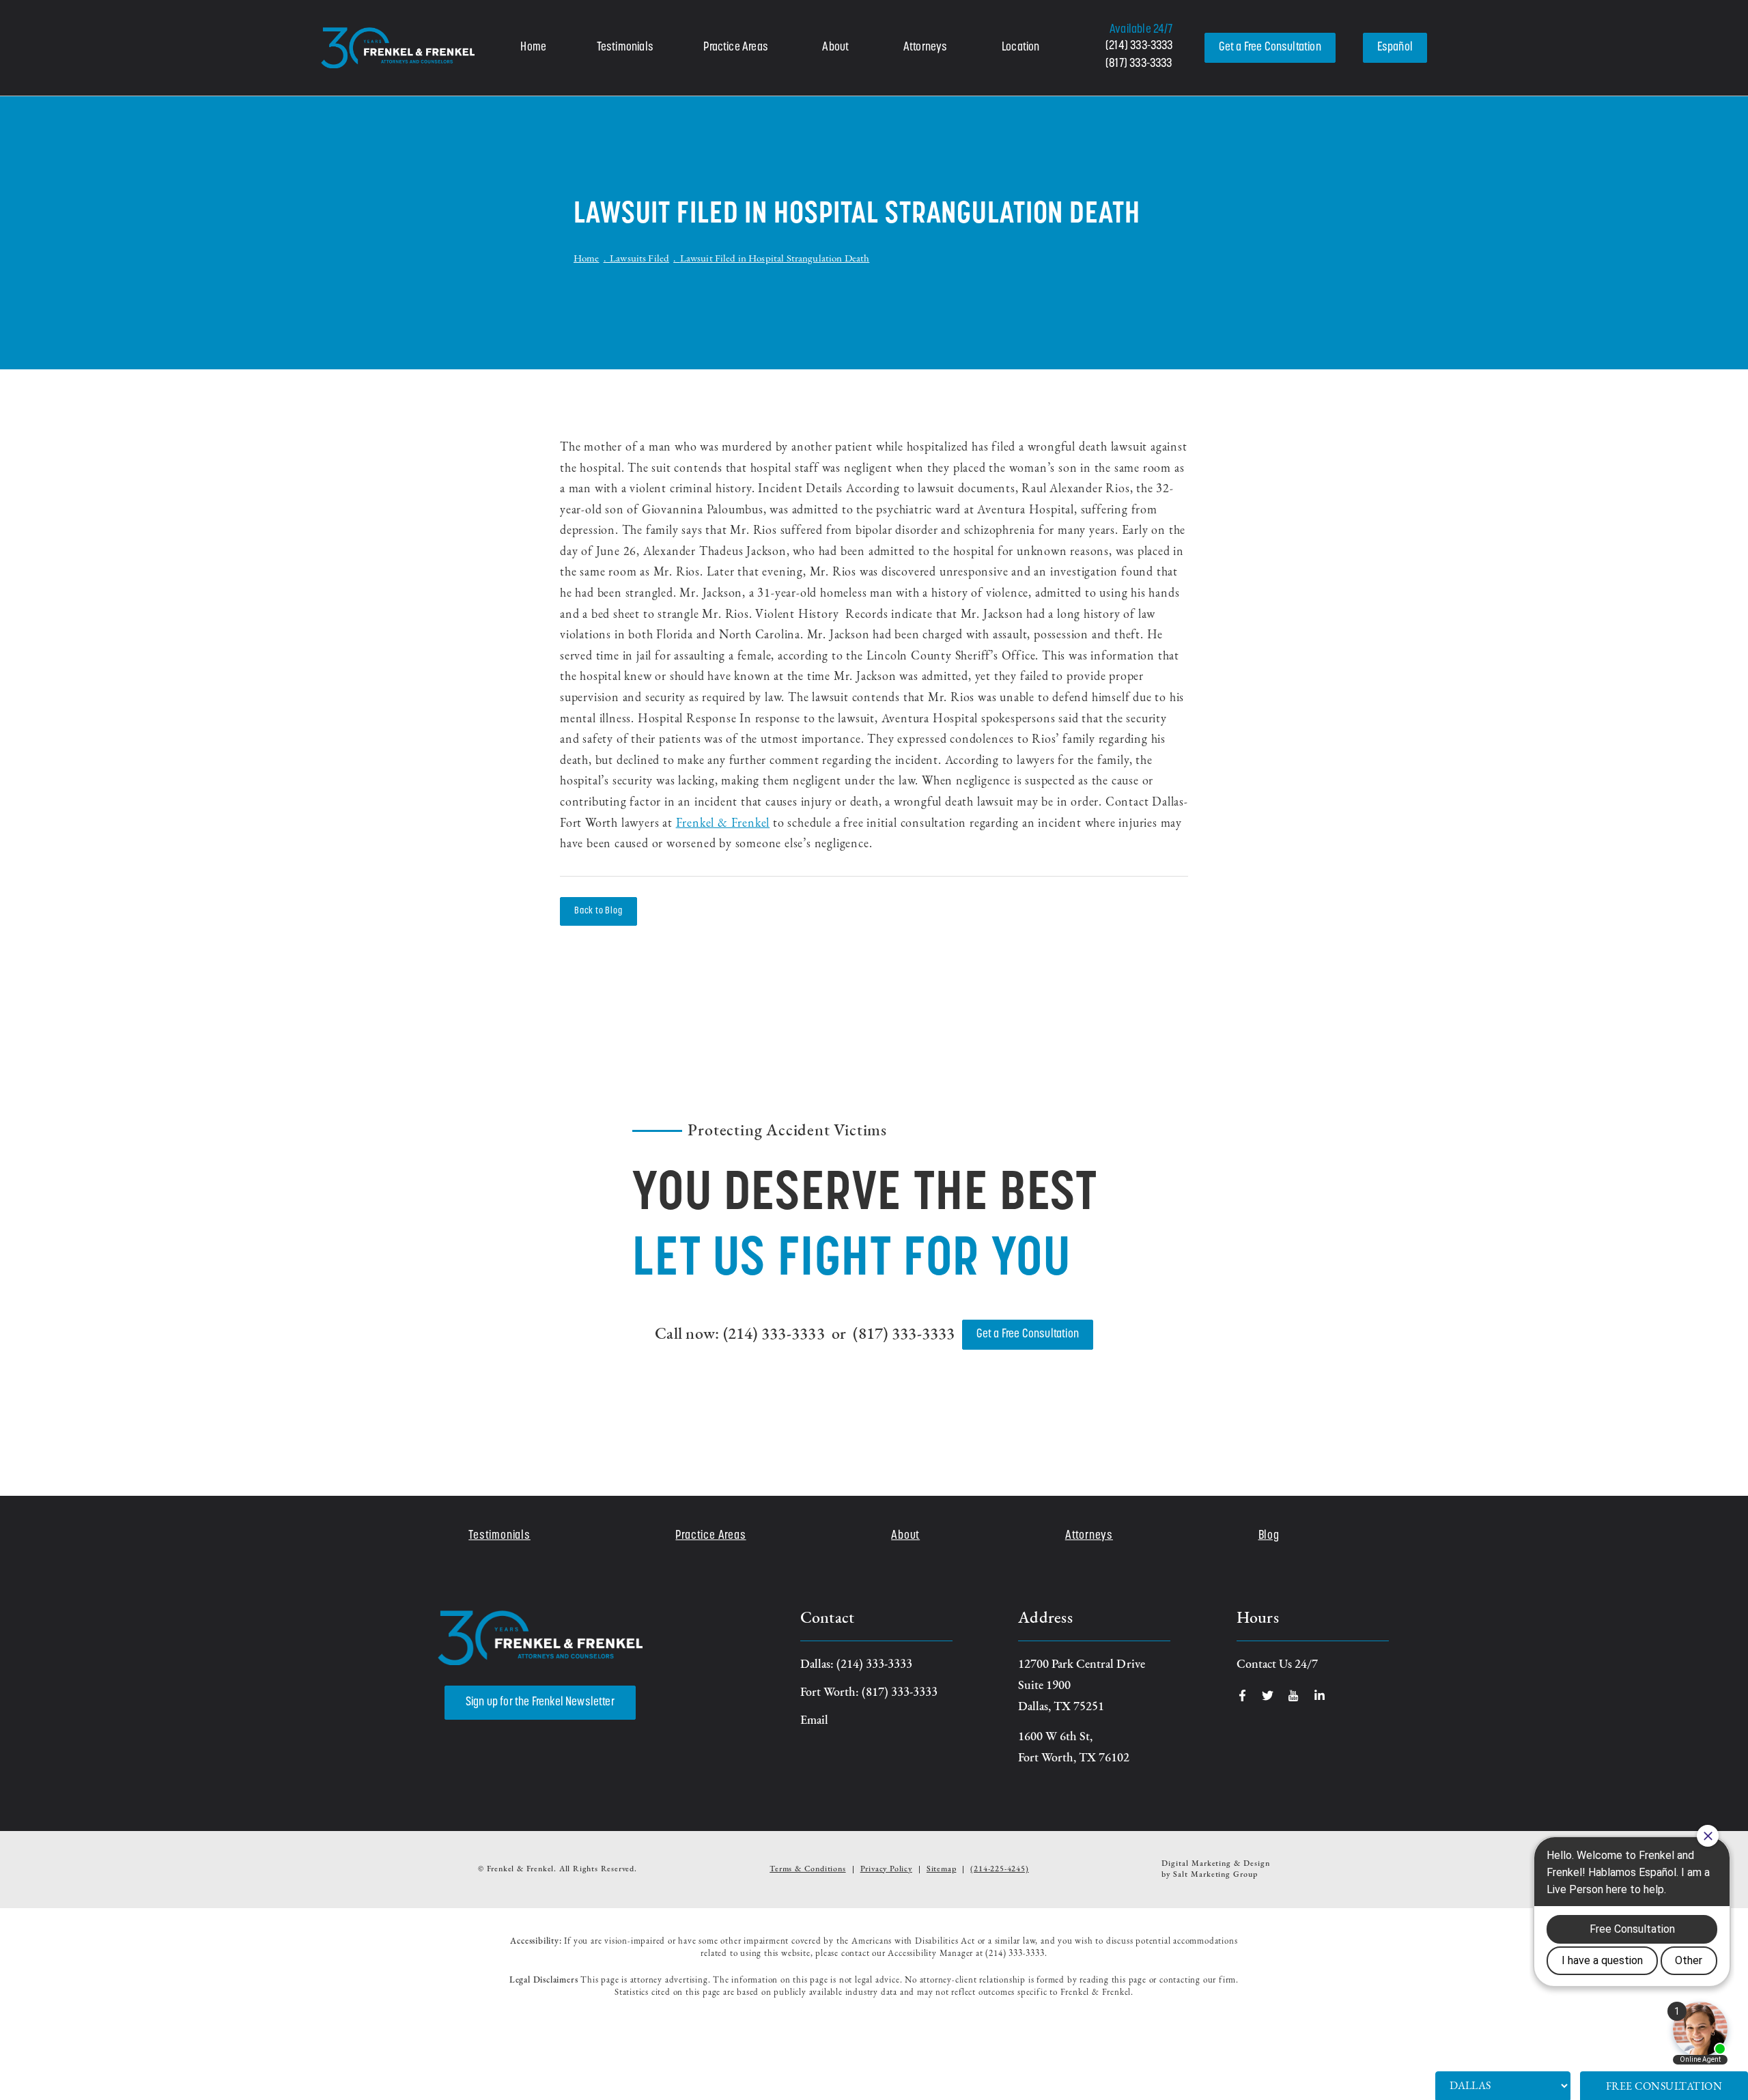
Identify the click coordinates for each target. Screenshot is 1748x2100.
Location (1020, 48)
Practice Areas (736, 48)
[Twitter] (1268, 1695)
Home (533, 48)
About (835, 48)
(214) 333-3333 (1139, 46)
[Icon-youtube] (1294, 1695)
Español (1395, 48)
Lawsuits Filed (639, 259)
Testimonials (625, 48)
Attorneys (926, 48)
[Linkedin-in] (1320, 1695)
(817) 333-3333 (1139, 64)
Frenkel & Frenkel (723, 824)
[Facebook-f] (1242, 1695)
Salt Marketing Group (1215, 1875)
